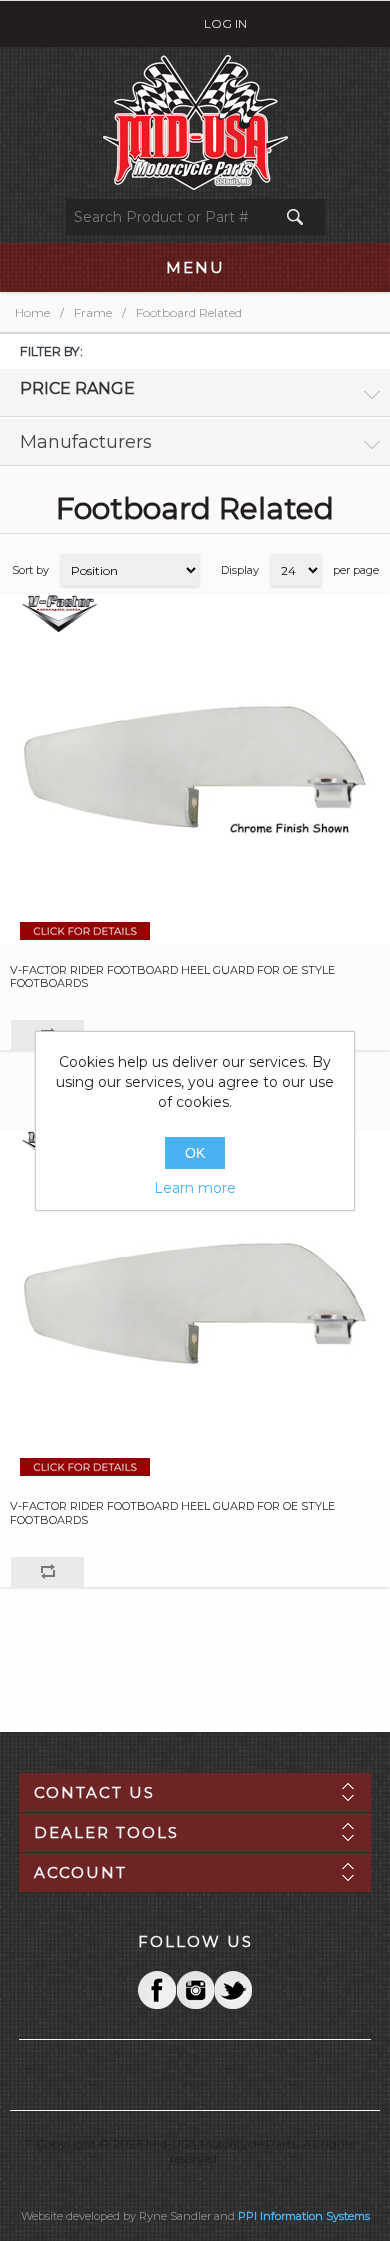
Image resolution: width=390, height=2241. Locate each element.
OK (195, 1153)
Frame (93, 312)
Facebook (157, 1990)
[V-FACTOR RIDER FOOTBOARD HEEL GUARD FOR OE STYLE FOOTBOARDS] (195, 769)
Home (32, 312)
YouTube (233, 1990)
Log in (225, 23)
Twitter (195, 1990)
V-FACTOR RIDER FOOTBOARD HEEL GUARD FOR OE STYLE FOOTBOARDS (172, 977)
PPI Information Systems (304, 2216)
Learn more (195, 1188)
